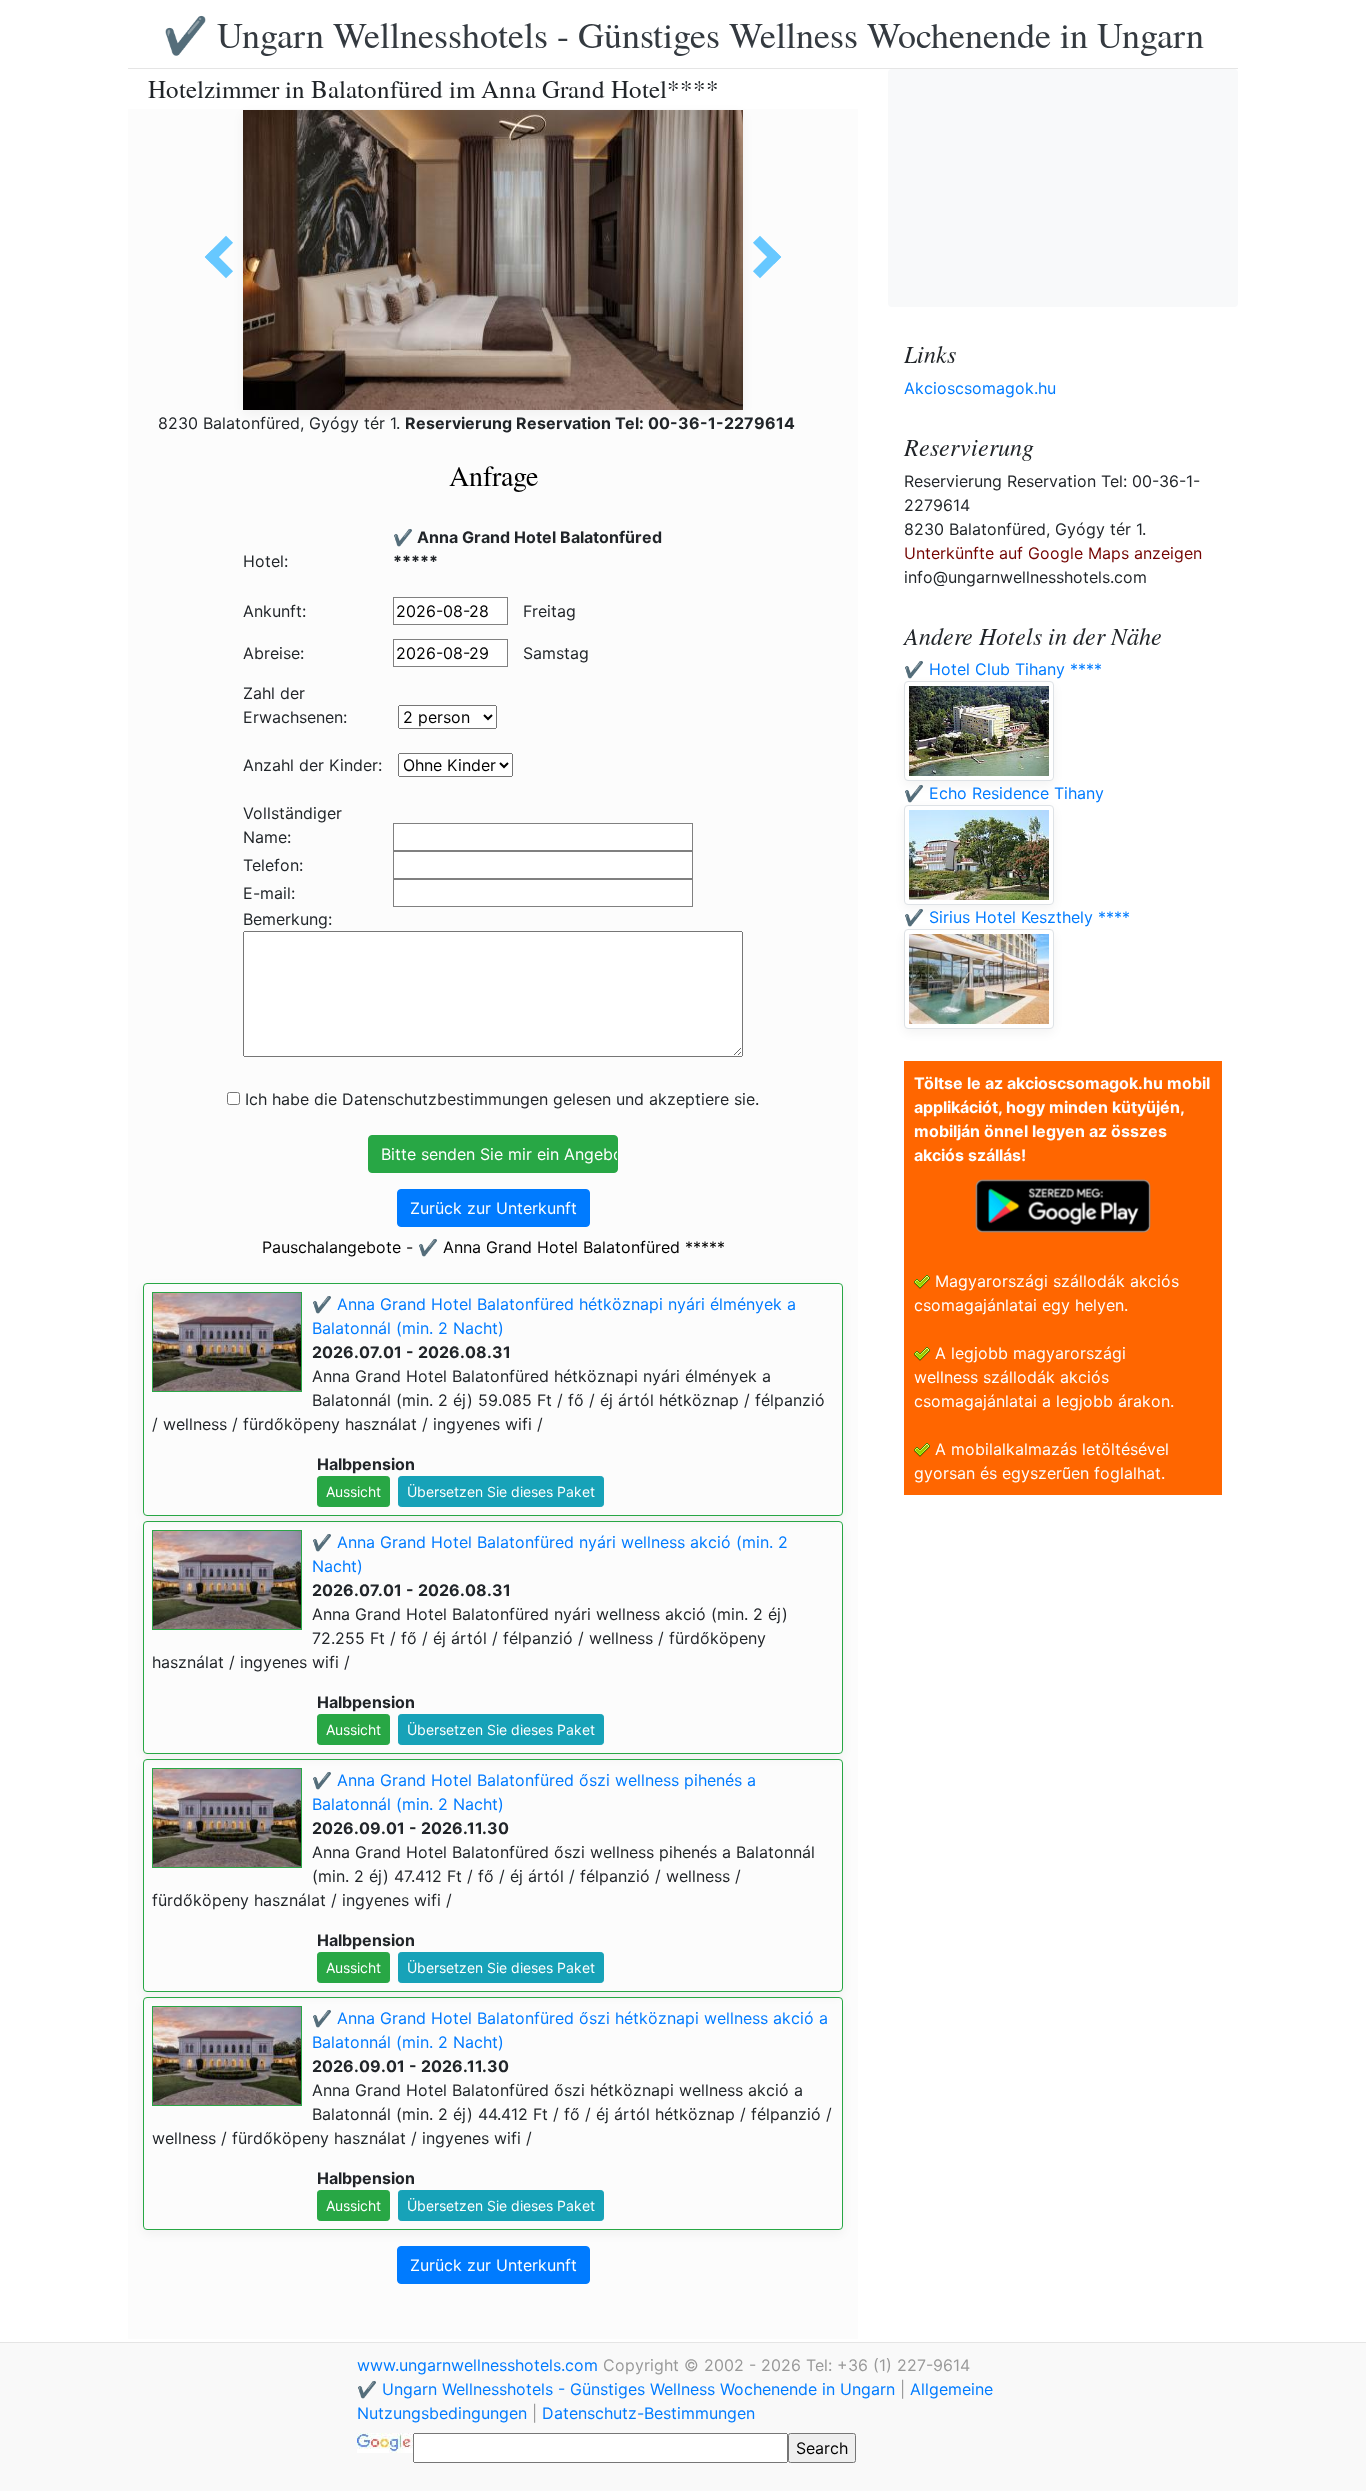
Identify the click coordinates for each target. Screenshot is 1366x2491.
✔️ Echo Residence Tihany (1004, 793)
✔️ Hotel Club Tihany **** (1003, 669)
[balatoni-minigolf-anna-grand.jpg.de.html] (760, 257)
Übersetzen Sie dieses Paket (501, 1491)
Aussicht (353, 1491)
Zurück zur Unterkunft (493, 1208)
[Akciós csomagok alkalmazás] (1063, 1204)
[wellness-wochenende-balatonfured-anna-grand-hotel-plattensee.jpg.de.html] (226, 257)
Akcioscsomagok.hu (980, 388)
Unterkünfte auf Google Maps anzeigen (1053, 553)
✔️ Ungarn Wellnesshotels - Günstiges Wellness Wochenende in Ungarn (683, 34)
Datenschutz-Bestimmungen (648, 2413)
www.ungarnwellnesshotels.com (480, 2365)
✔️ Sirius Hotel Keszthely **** (1017, 917)
